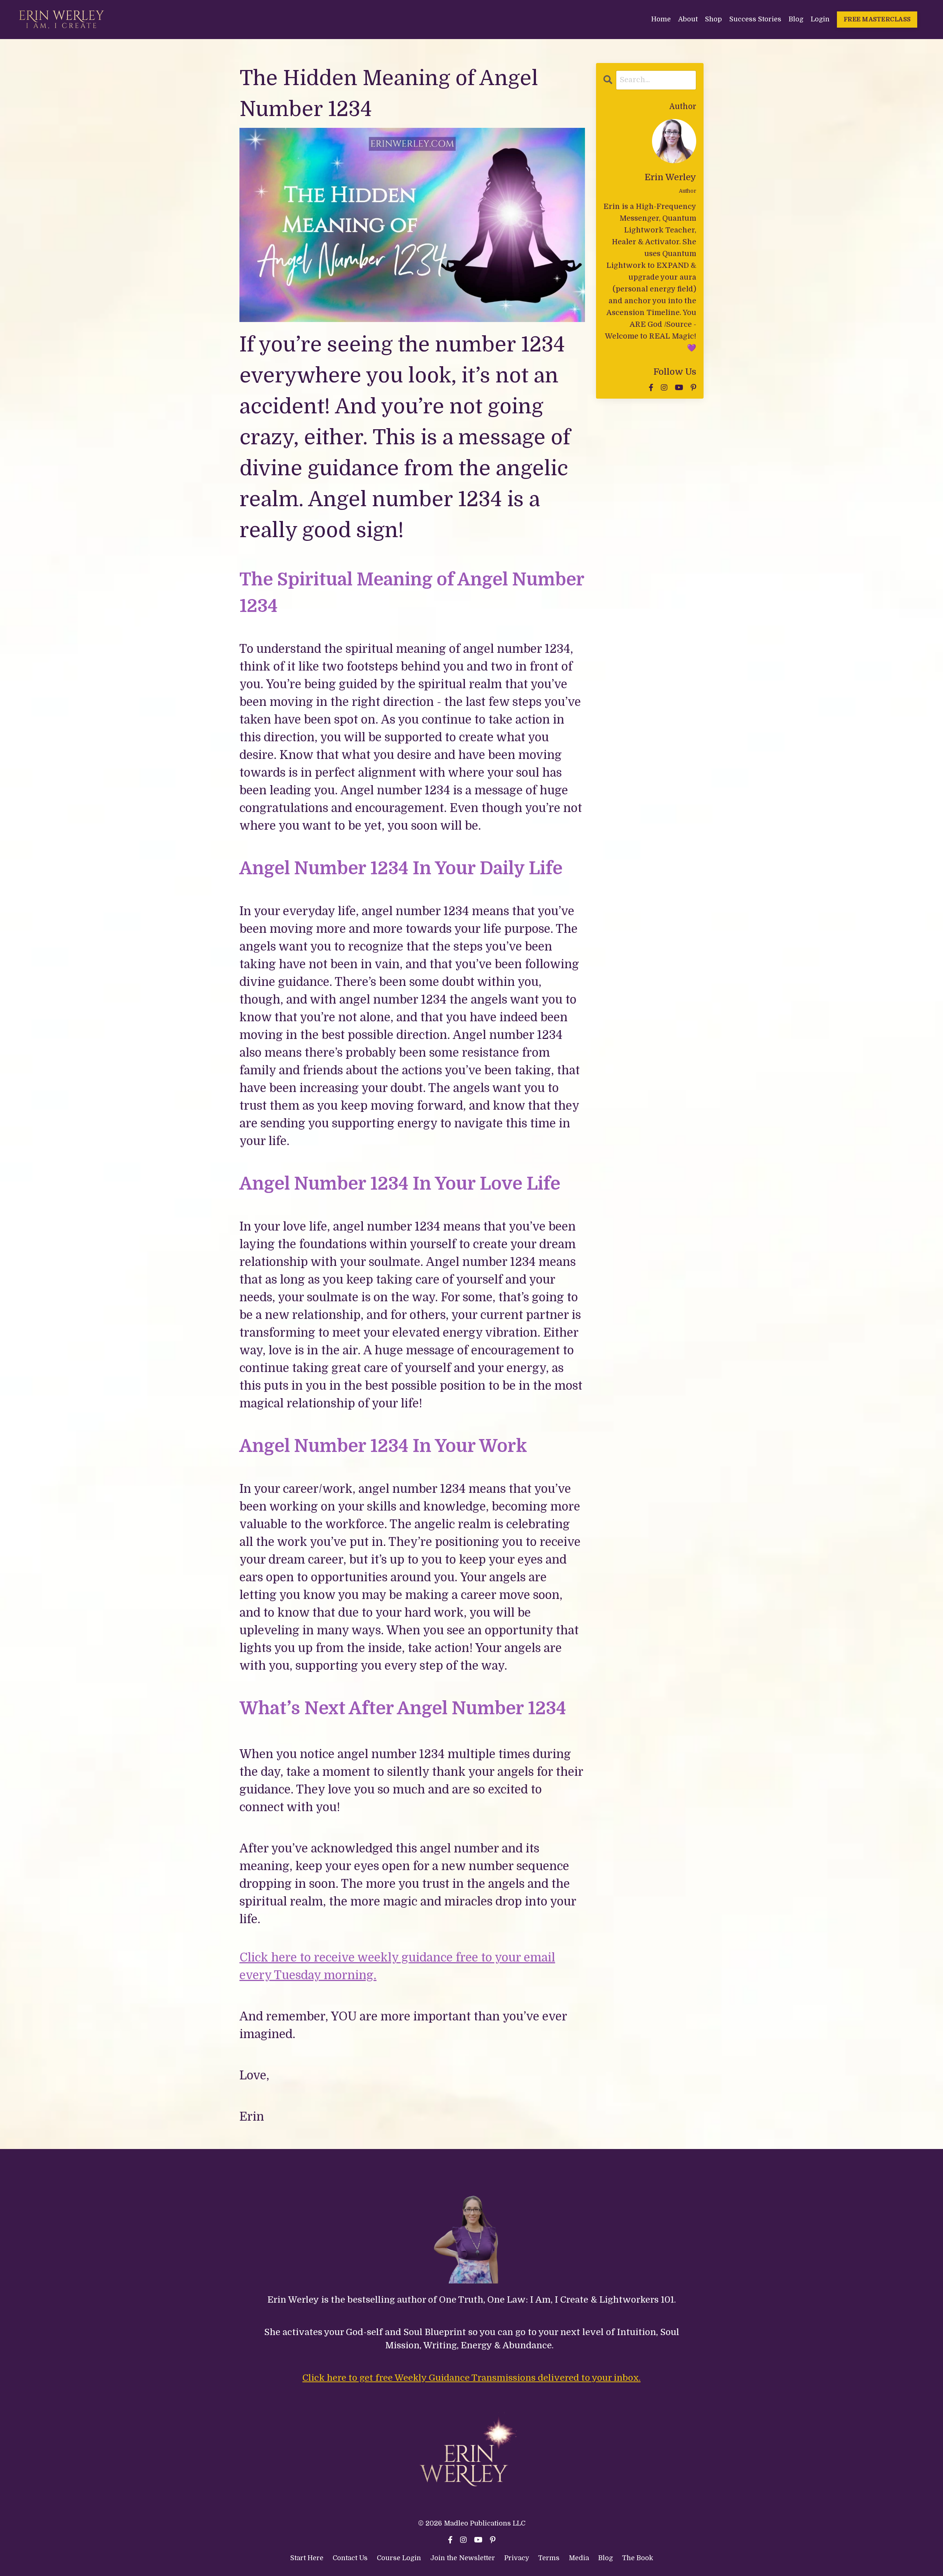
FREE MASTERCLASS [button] (877, 19)
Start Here (307, 2558)
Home (661, 19)
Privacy (518, 2558)
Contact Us (350, 2558)
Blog (796, 19)
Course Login (399, 2558)
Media (579, 2558)
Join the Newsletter (463, 2558)
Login (820, 19)
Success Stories (755, 19)
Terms (550, 2558)
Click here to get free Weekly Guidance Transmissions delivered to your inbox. (471, 2378)
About (688, 19)
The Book (638, 2558)
